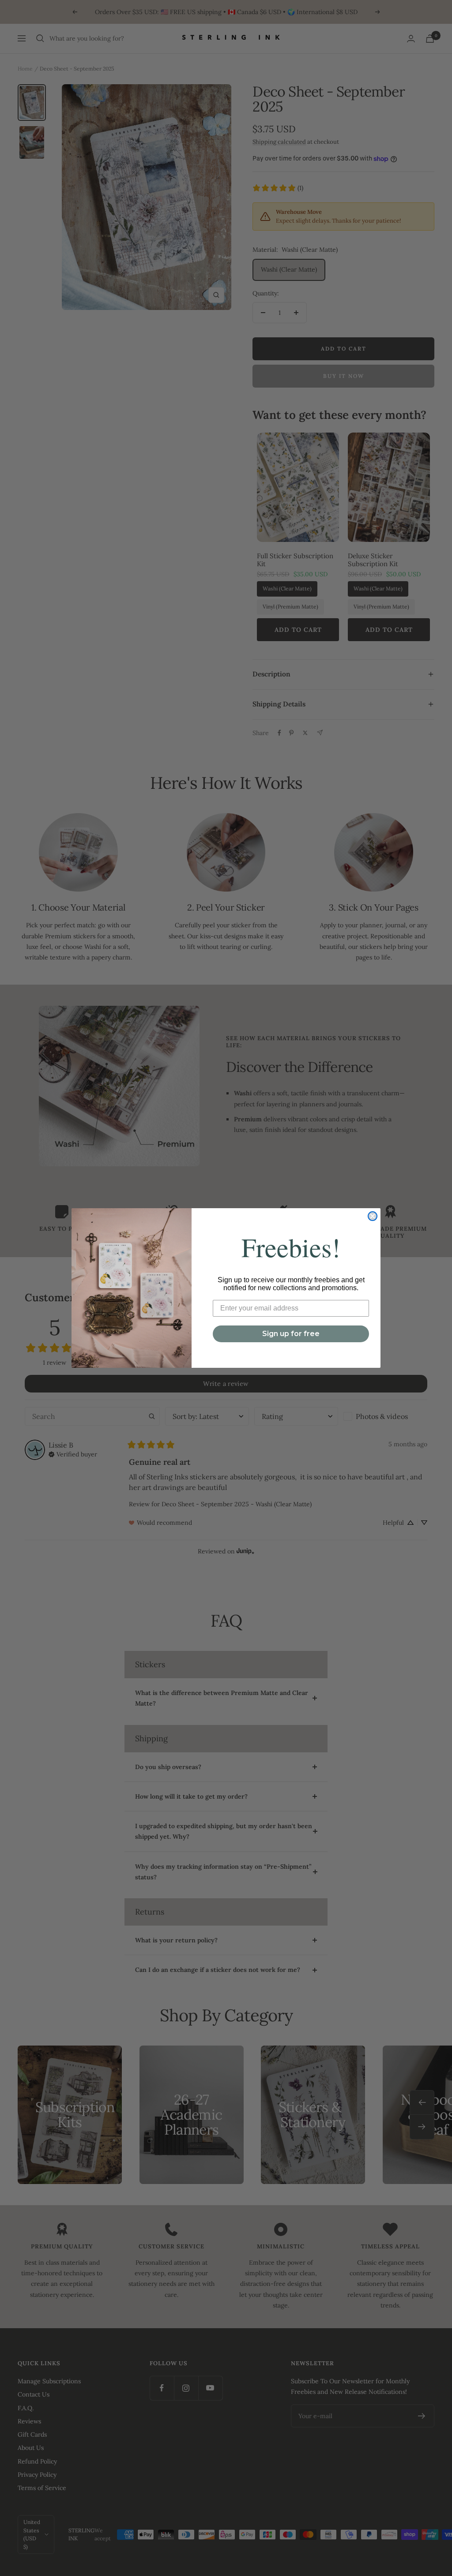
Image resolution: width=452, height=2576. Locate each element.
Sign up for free (291, 1334)
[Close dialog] (373, 1216)
